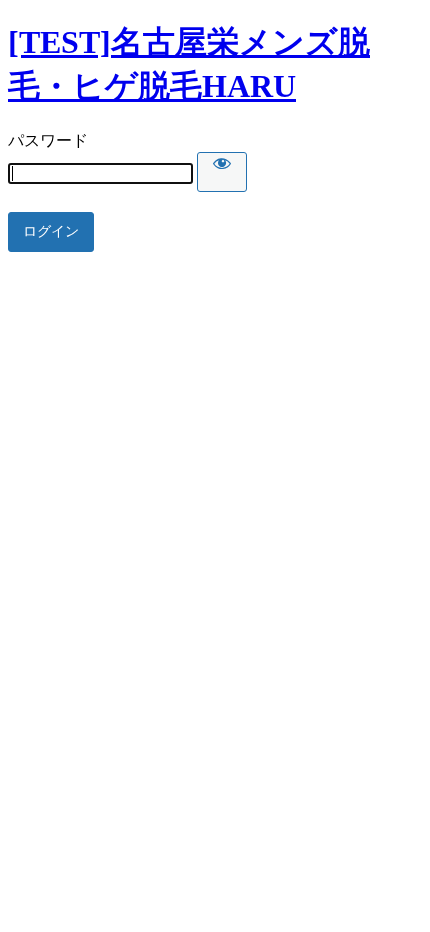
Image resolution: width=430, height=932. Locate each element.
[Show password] (222, 172)
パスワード (48, 140)
